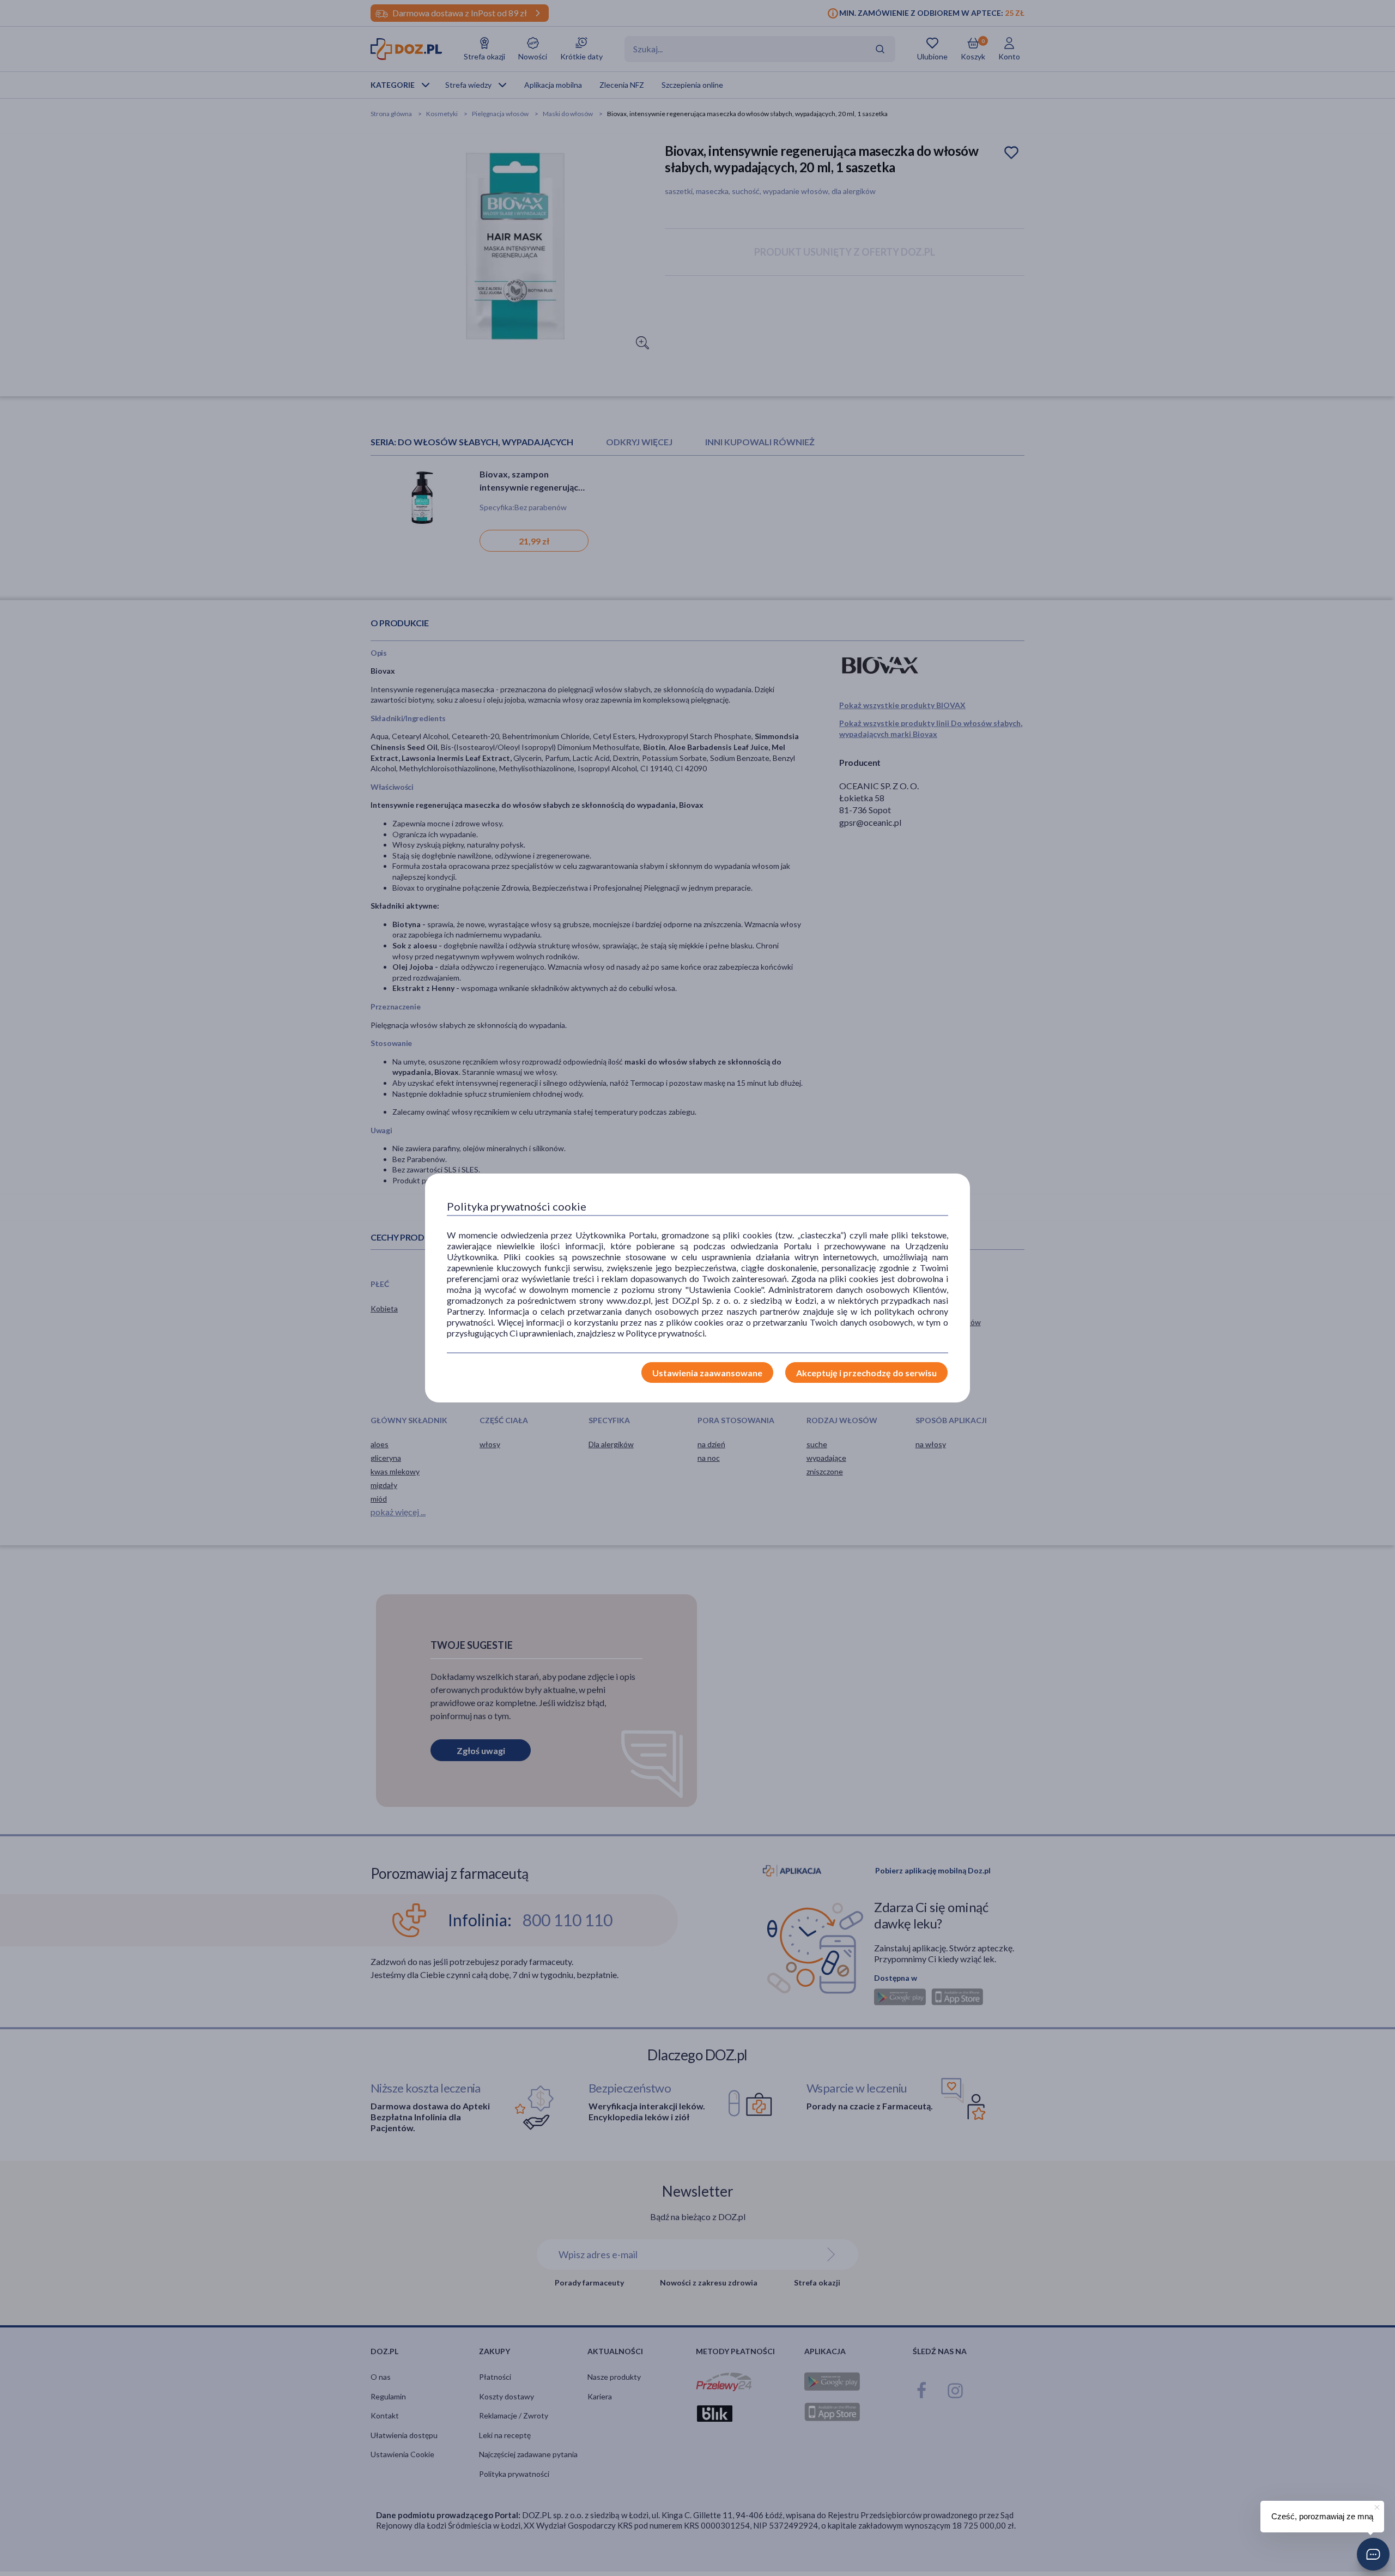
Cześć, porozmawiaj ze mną (1322, 2516)
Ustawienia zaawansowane (707, 1373)
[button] (1373, 2554)
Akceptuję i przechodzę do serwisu (866, 1373)
